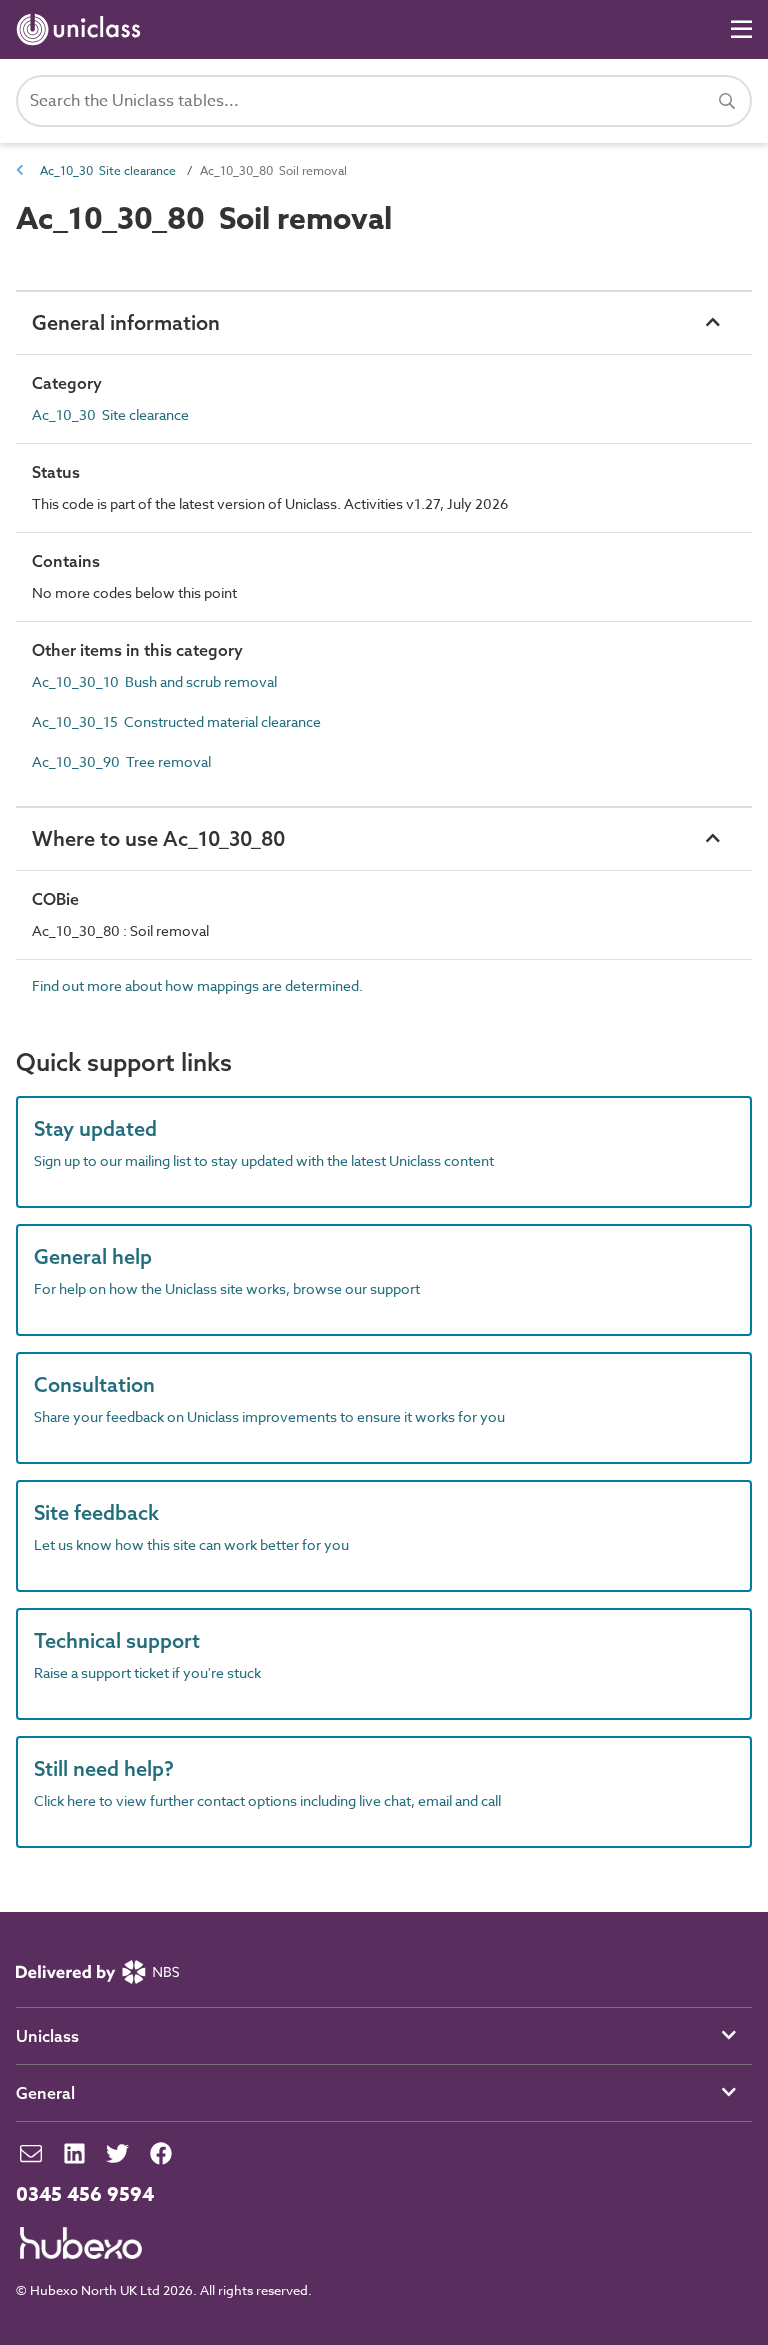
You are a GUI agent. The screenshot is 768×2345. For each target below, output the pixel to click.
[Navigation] (741, 29)
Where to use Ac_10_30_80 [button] (158, 838)
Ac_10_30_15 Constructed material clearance (176, 721)
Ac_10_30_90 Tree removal (121, 761)
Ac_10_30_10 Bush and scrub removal (154, 681)
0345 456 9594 (85, 2195)
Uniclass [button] (47, 2036)
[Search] (727, 101)
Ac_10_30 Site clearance (108, 170)
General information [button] (126, 322)
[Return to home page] (82, 29)
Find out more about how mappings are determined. (197, 985)
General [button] (45, 2093)
